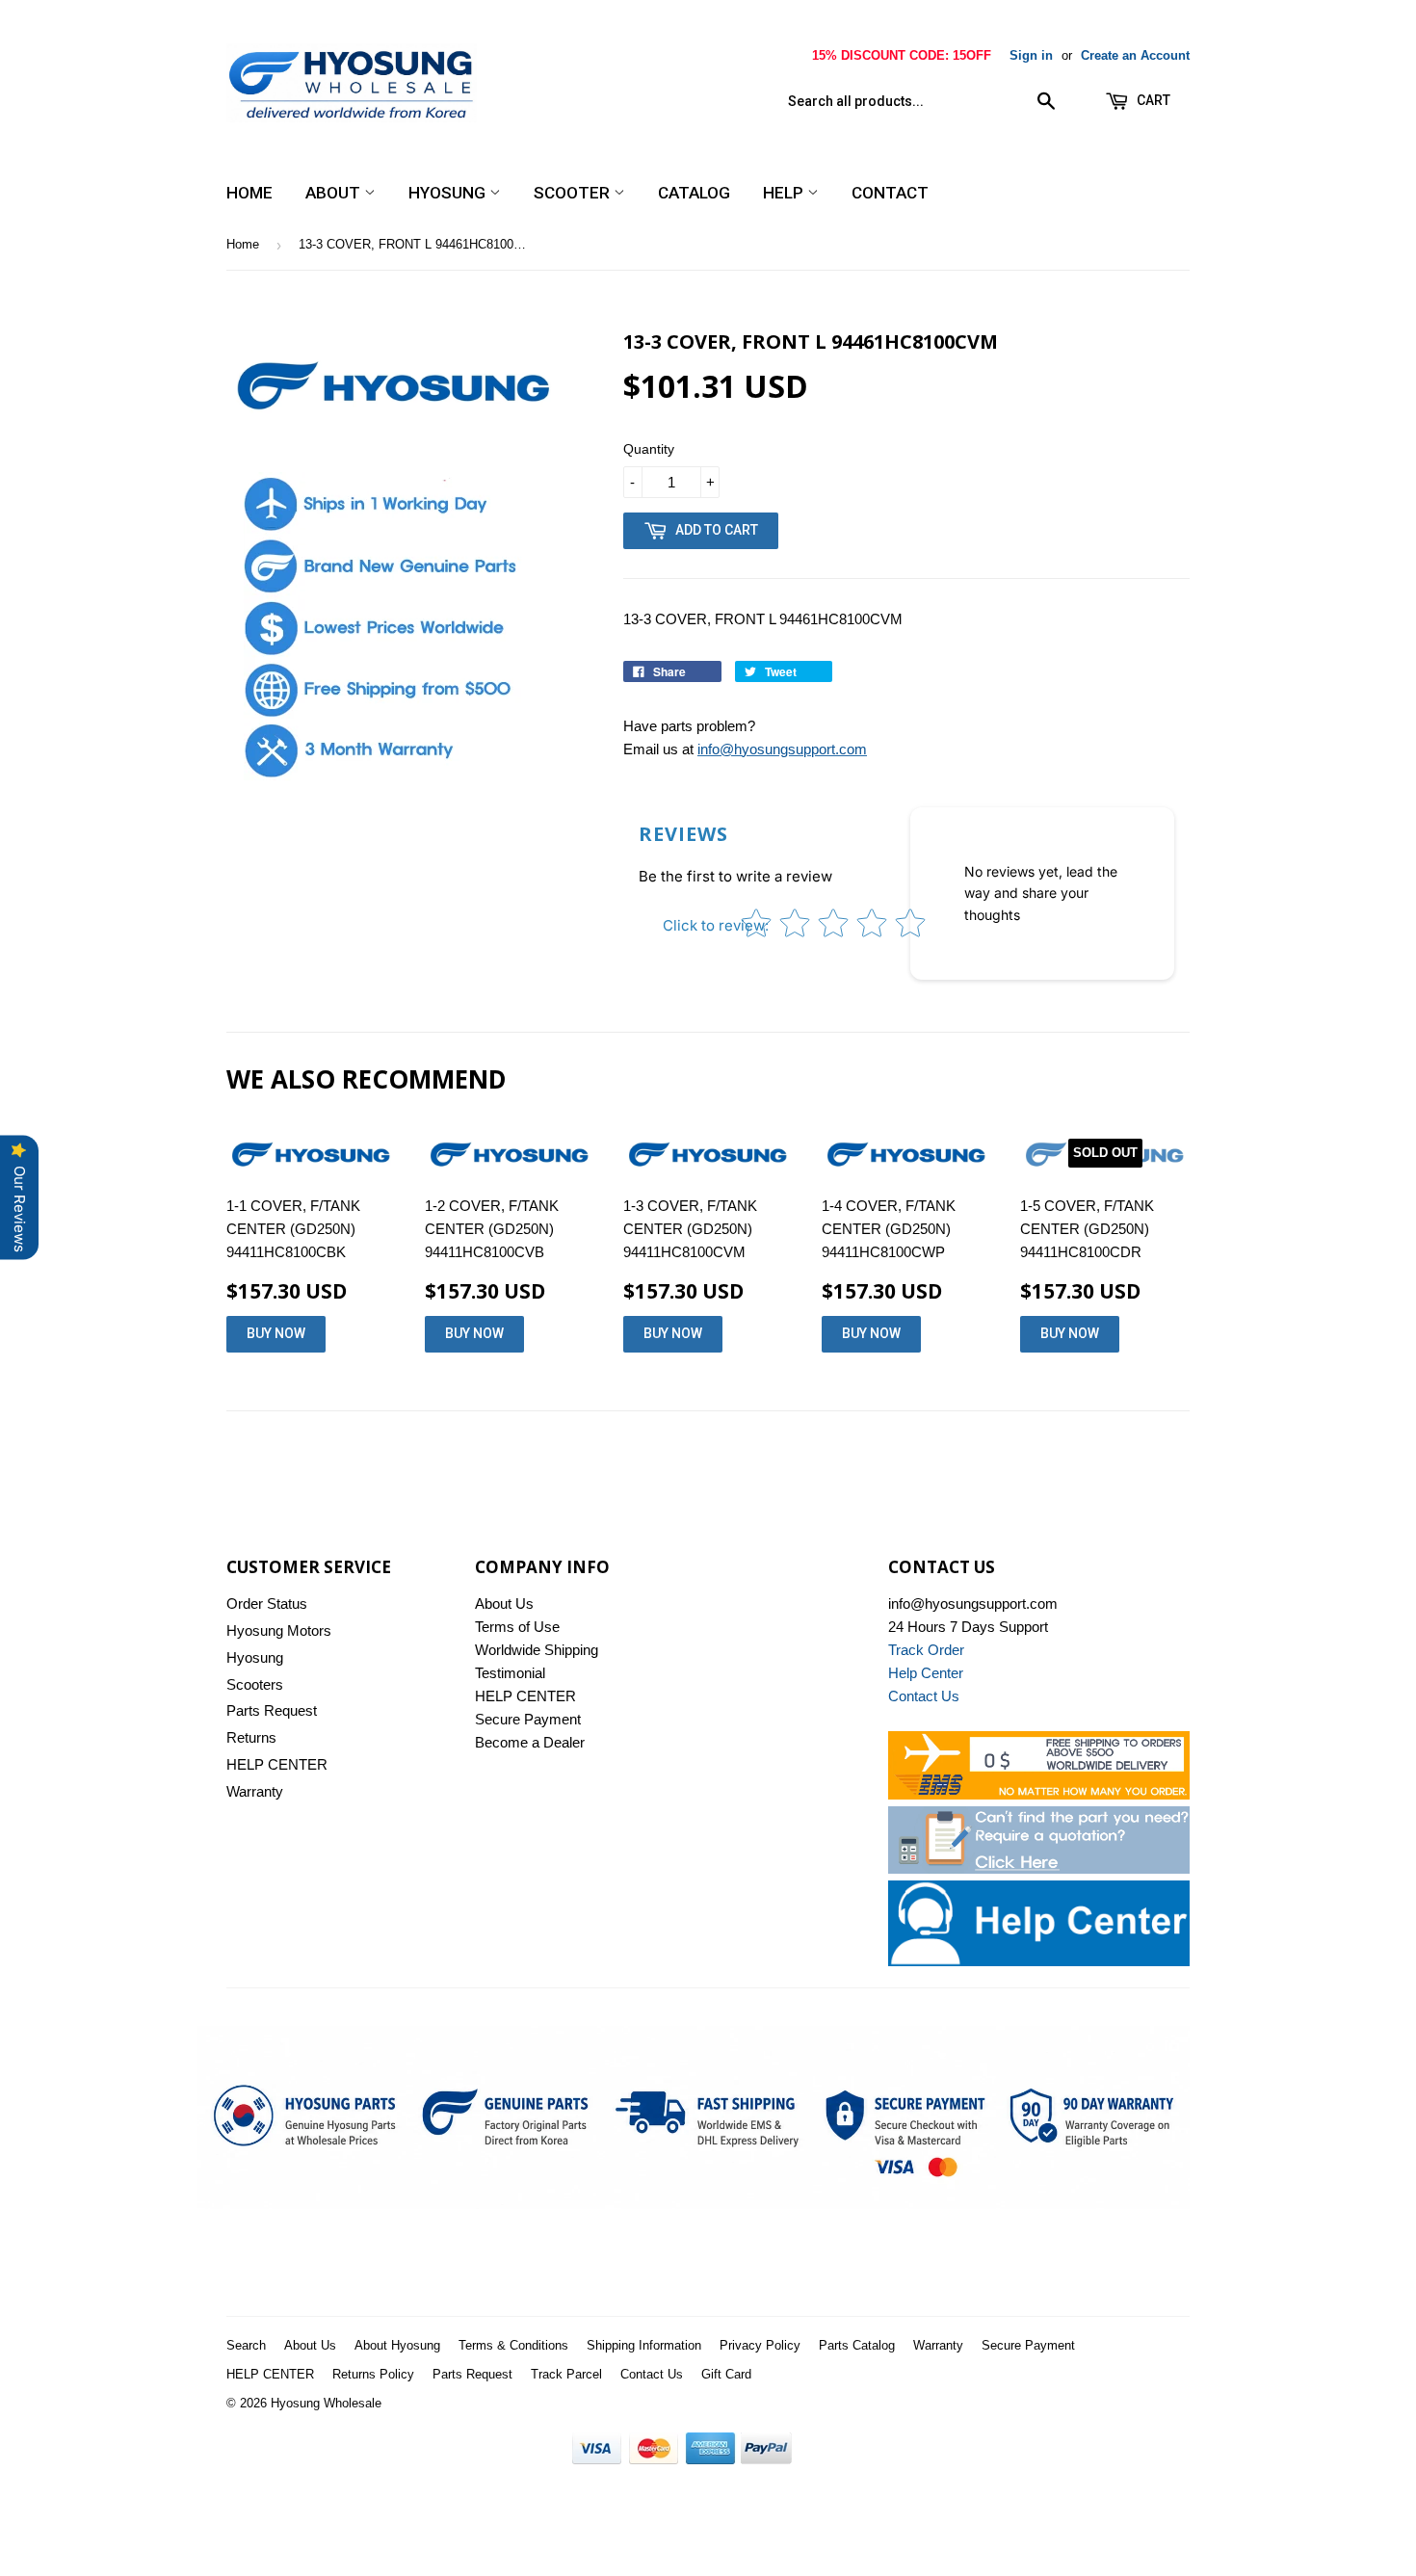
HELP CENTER (277, 1764)
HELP (785, 193)
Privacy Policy (760, 2345)
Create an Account (1135, 55)
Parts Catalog (857, 2345)
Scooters (255, 1684)
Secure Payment (528, 1719)
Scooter (574, 193)
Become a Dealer (530, 1742)
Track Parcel (566, 2374)
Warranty (255, 1791)
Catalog (694, 193)
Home (249, 193)
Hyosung (449, 193)
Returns (251, 1737)
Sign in (1031, 55)
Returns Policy (373, 2374)
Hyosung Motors (279, 1630)
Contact (890, 193)
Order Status (267, 1603)
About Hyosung (397, 2345)
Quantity (649, 449)
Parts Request (272, 1710)
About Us (504, 1603)
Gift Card (726, 2374)
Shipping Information (644, 2345)
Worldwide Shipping (537, 1650)
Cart (1152, 100)
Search (246, 2345)
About (335, 193)
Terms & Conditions (513, 2345)
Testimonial (510, 1673)
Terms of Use (517, 1627)
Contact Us (652, 2374)
